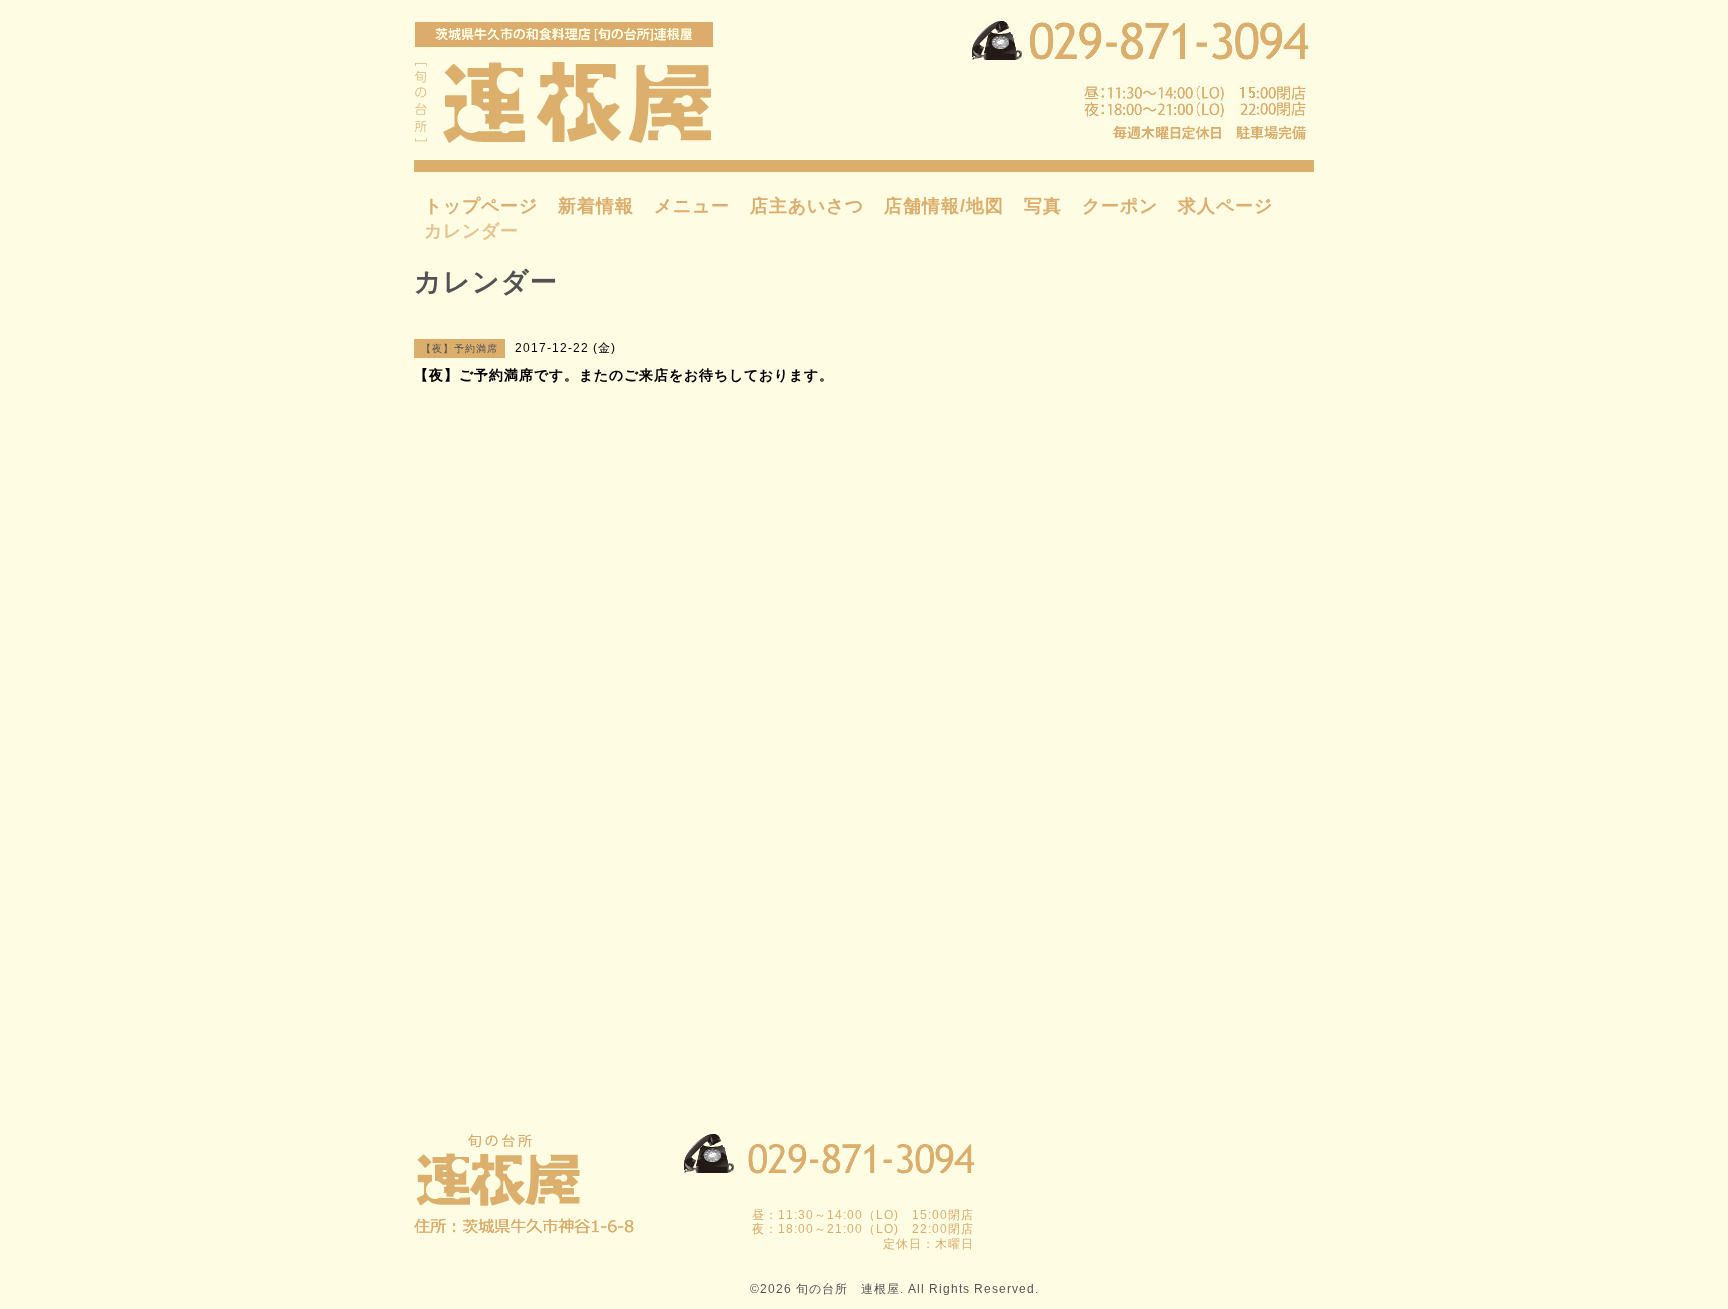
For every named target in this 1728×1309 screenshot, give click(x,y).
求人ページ (1225, 206)
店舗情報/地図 (944, 206)
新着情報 (596, 206)
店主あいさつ (807, 206)
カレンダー (471, 231)
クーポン (1120, 206)
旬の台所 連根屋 (848, 1289)
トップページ (481, 206)
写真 (1043, 206)
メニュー (692, 206)
